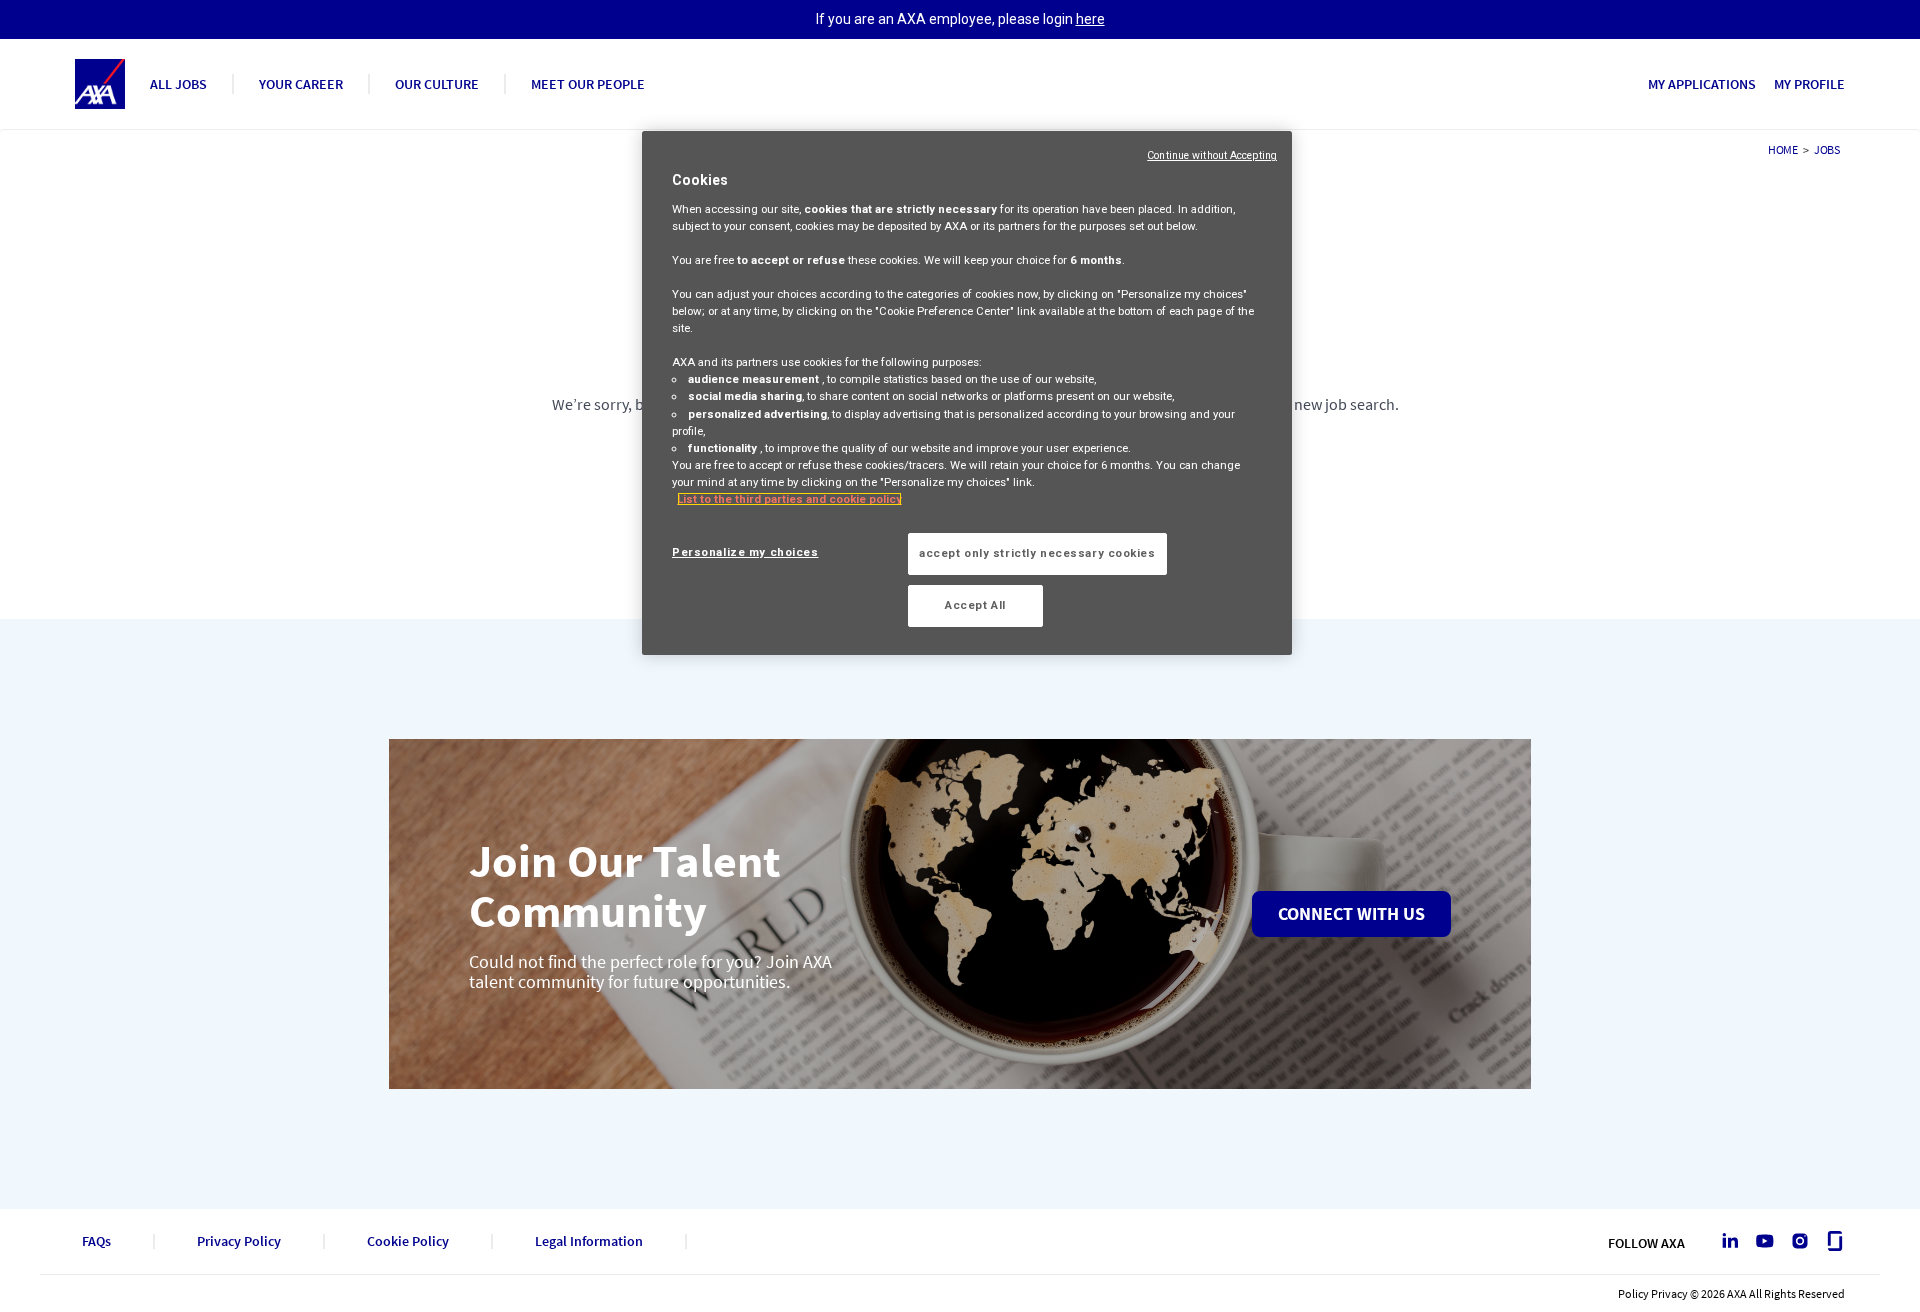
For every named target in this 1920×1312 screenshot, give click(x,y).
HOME (1783, 149)
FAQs (96, 1241)
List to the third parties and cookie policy (789, 499)
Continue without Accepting (1212, 155)
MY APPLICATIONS (1702, 84)
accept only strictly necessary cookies (1037, 553)
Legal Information (589, 1241)
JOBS (1827, 149)
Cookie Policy (408, 1241)
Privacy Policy (239, 1241)
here (1090, 19)
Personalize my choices (745, 552)
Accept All (975, 605)
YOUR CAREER (301, 84)
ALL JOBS (178, 84)
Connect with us (1351, 913)
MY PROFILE (1809, 84)
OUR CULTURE (437, 84)
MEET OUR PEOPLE (588, 84)
